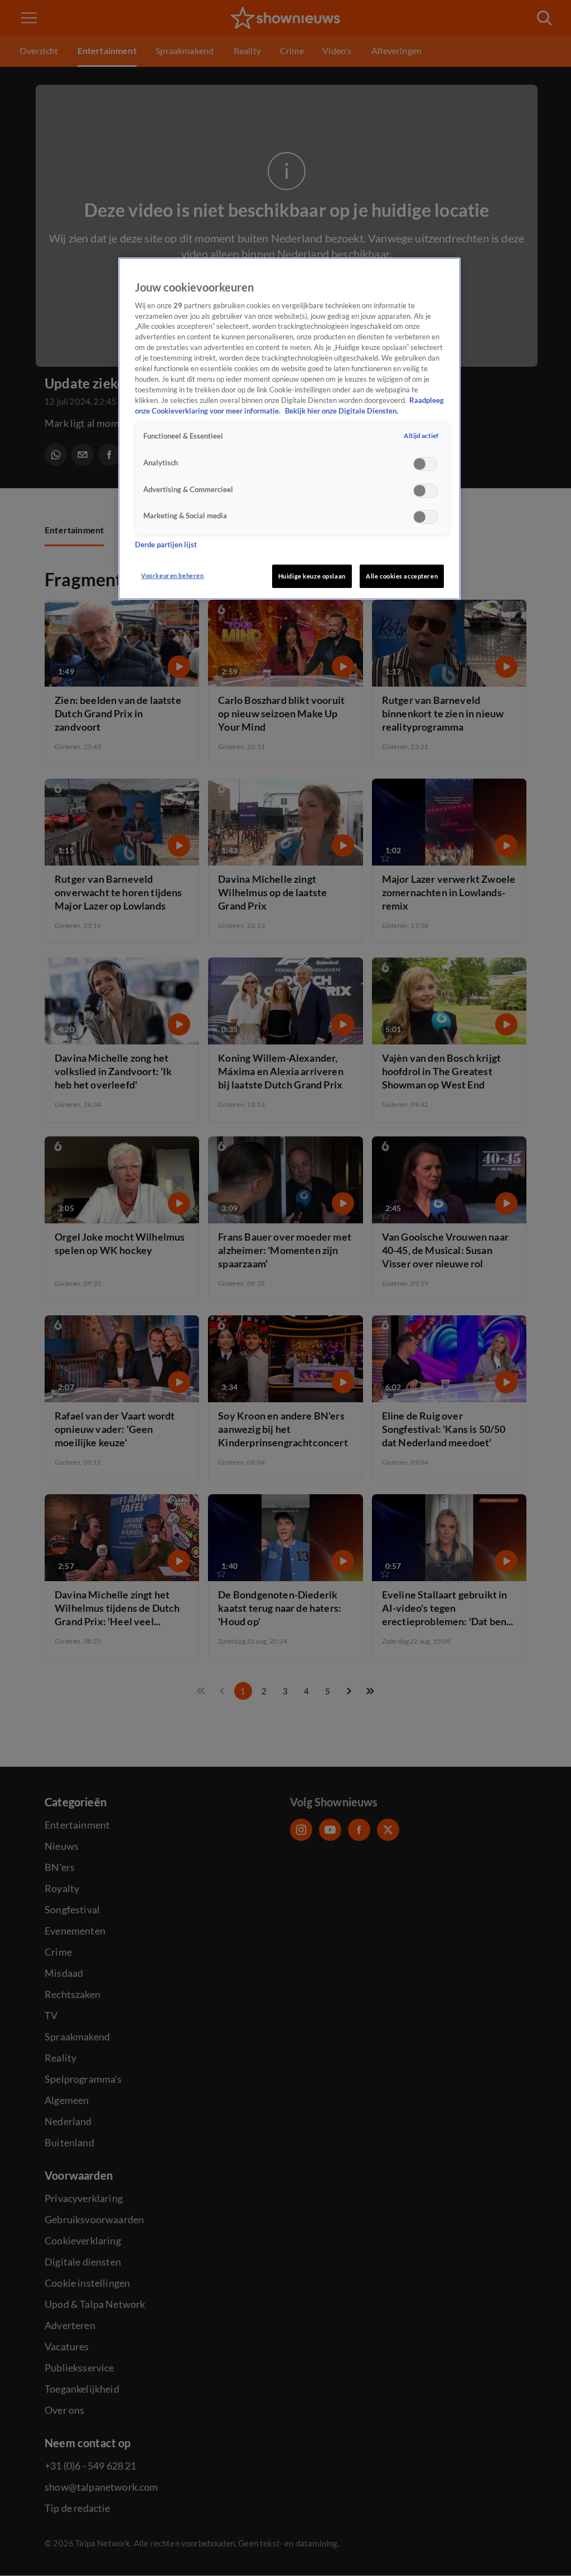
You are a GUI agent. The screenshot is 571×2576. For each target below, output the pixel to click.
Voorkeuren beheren (172, 575)
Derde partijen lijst (166, 545)
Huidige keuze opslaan (312, 576)
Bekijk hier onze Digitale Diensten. (342, 411)
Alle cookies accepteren (402, 576)
